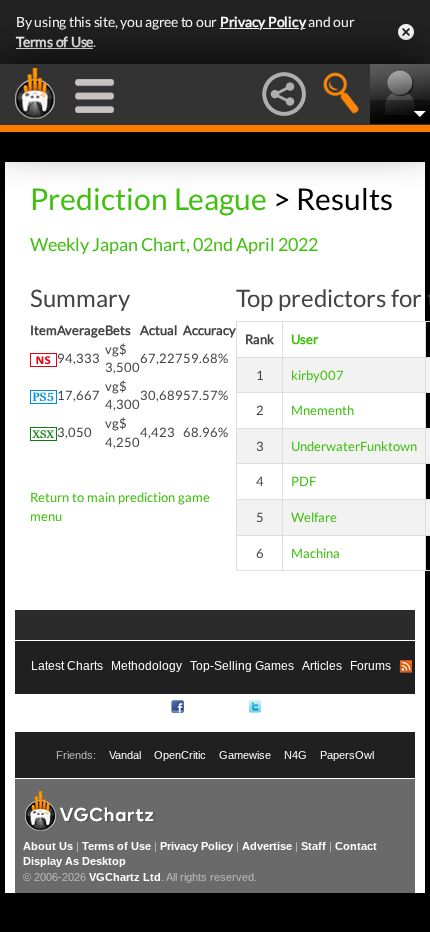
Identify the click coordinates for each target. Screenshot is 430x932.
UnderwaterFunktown (354, 446)
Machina (315, 553)
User (304, 339)
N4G (295, 755)
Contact (356, 846)
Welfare (314, 517)
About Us (48, 846)
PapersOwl (347, 755)
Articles (322, 666)
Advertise (267, 846)
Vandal (125, 755)
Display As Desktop (74, 861)
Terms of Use (54, 41)
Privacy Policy (263, 21)
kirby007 (317, 375)
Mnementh (322, 410)
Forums (370, 666)
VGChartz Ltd (125, 877)
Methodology (146, 666)
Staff (313, 846)
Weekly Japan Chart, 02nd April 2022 (174, 244)
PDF (303, 481)
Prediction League (148, 198)
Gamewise (245, 755)
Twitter (282, 706)
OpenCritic (180, 755)
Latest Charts (67, 666)
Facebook (214, 706)
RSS (150, 706)
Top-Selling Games (242, 666)
